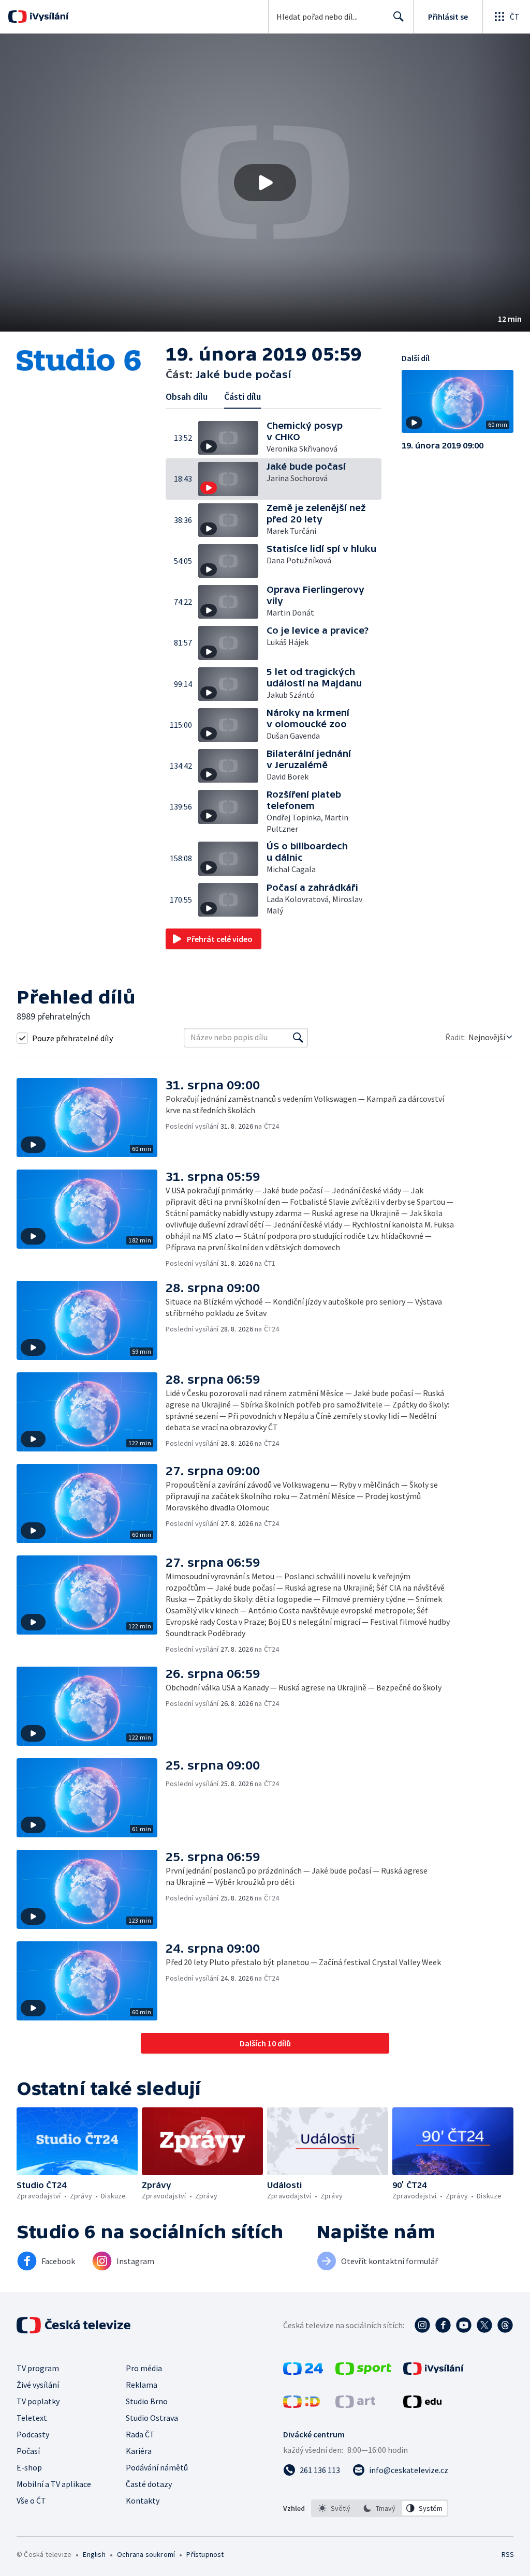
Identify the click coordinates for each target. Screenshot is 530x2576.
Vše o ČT (31, 2500)
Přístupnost (205, 2554)
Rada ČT (140, 2434)
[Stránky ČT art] (355, 2405)
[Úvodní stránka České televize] (75, 2325)
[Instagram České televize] (422, 2325)
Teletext (32, 2418)
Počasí (28, 2451)
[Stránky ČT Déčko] (301, 2405)
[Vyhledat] (298, 1038)
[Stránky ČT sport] (363, 2372)
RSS (507, 2554)
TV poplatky (38, 2401)
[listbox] (380, 2508)
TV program (38, 2368)
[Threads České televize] (505, 2325)
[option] (335, 2508)
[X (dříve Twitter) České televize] (484, 2325)
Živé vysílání (38, 2385)
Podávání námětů (157, 2467)
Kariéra (139, 2451)
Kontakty (143, 2500)
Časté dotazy (149, 2484)
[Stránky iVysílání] (433, 2372)
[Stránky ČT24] (303, 2372)
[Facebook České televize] (443, 2325)
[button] (265, 183)
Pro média (144, 2368)
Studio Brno (147, 2401)
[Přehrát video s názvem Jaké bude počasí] (265, 183)
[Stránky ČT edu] (422, 2405)
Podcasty (33, 2434)
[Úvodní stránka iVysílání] (48, 17)
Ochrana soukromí (146, 2554)
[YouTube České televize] (464, 2325)
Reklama (142, 2385)
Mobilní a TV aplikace (54, 2484)
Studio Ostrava (152, 2418)
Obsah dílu (187, 396)
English (94, 2554)
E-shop (29, 2467)
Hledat (399, 17)
